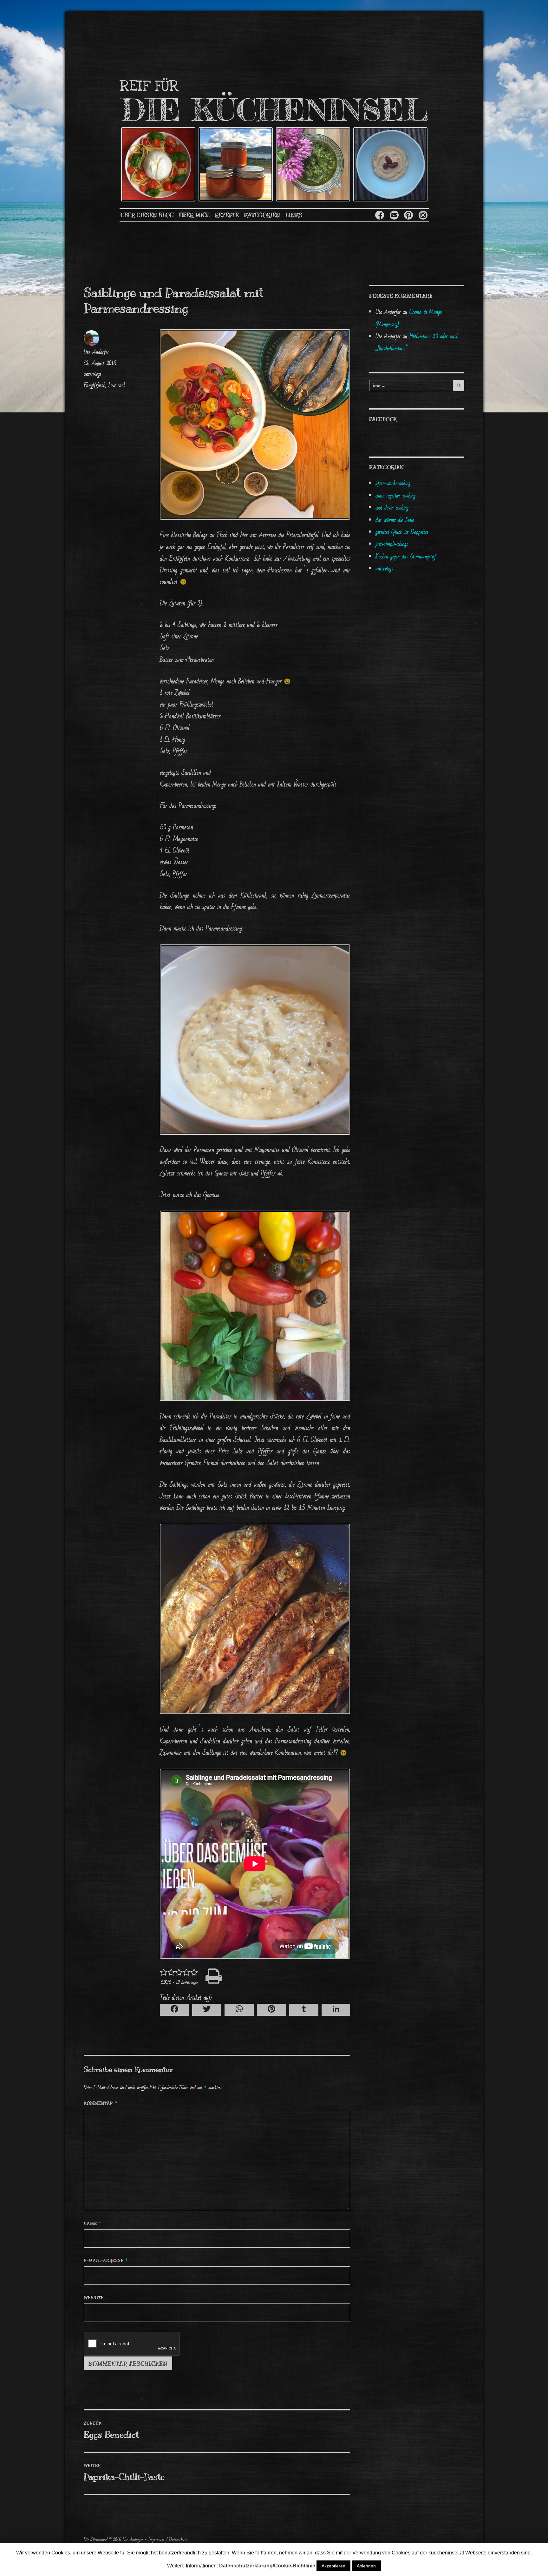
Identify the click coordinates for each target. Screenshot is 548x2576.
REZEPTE (227, 215)
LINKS (294, 215)
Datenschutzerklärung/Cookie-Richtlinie (267, 2566)
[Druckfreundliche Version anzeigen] (255, 1976)
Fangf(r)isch (95, 385)
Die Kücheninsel (96, 2540)
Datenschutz (178, 2540)
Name (93, 2223)
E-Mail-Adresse (106, 2261)
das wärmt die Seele (395, 520)
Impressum (156, 2540)
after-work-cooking (393, 483)
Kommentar (101, 2103)
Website (94, 2298)
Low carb (117, 385)
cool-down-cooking (392, 508)
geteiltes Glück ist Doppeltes (402, 532)
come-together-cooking (395, 496)
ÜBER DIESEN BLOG (147, 215)
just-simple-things (392, 544)
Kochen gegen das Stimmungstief (406, 557)
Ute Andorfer (96, 352)
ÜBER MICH (195, 215)
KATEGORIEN (262, 215)
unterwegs (92, 374)
